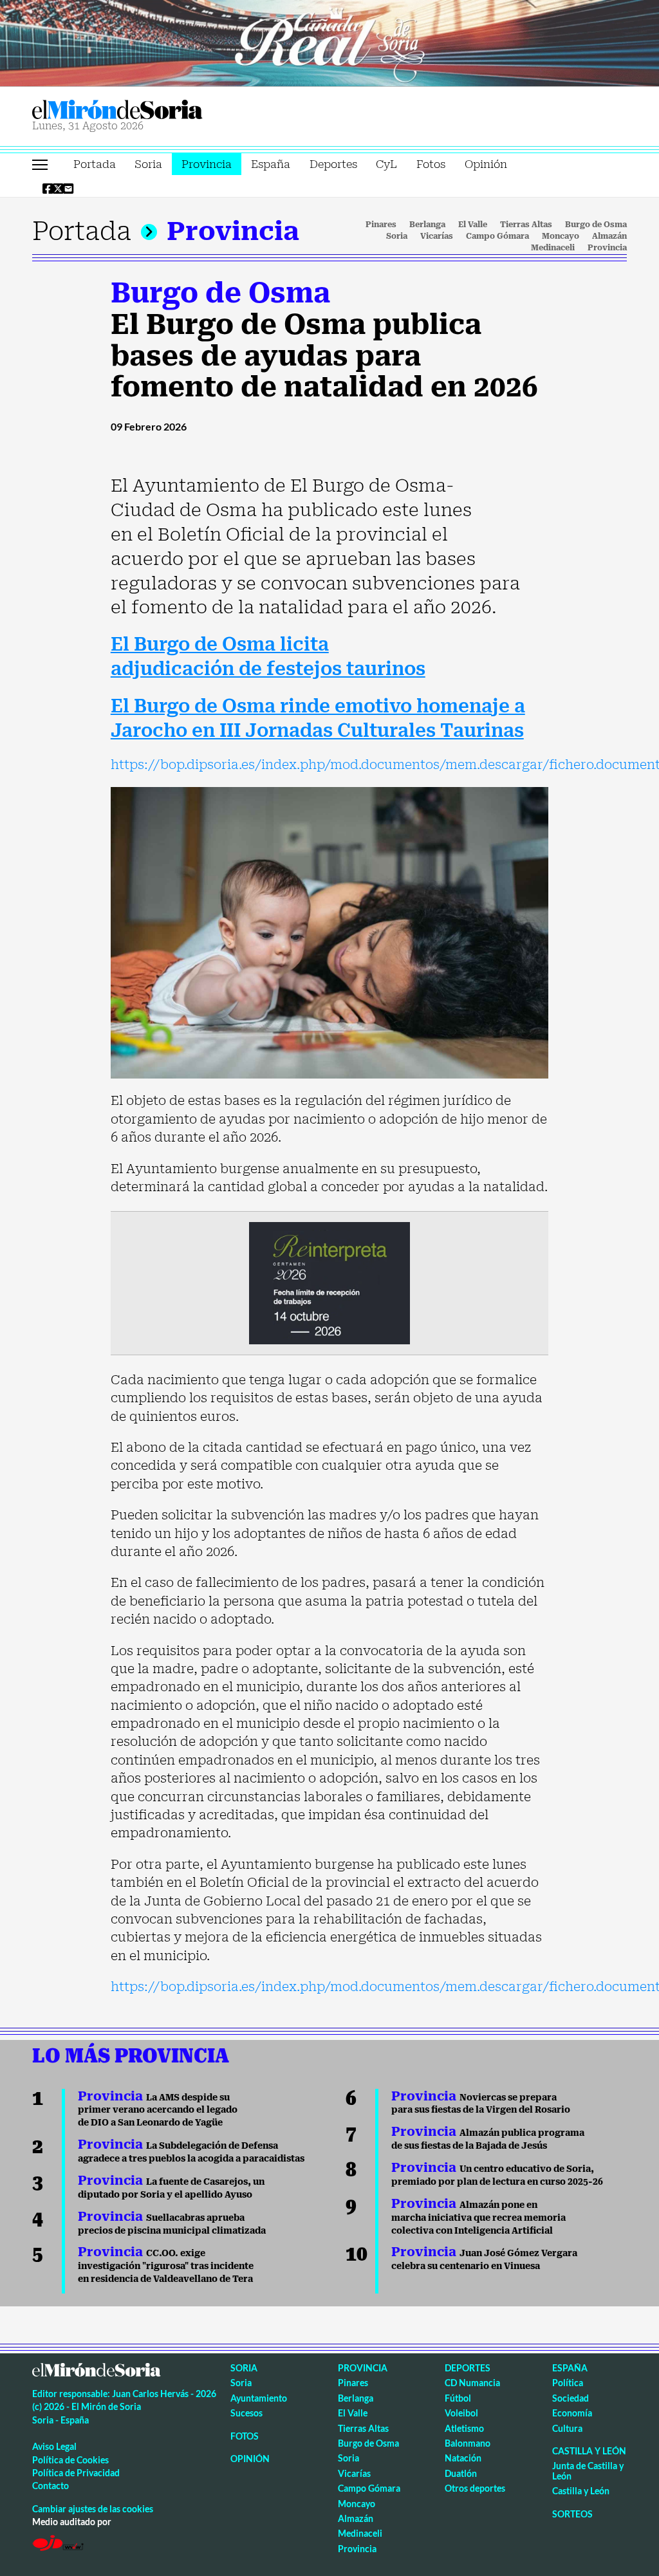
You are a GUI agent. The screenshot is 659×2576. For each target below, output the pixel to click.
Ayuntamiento (259, 2398)
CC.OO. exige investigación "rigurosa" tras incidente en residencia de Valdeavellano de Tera (166, 2266)
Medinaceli (553, 248)
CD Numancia (472, 2383)
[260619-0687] (329, 1282)
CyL (386, 164)
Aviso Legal (54, 2446)
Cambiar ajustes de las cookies (93, 2509)
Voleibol (461, 2413)
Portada (95, 164)
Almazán (609, 236)
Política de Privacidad (76, 2473)
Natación (463, 2458)
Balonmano (468, 2443)
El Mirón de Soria (162, 110)
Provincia (207, 164)
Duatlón (461, 2473)
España (271, 164)
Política (568, 2383)
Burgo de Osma (596, 225)
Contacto (51, 2486)
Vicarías (437, 236)
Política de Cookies (70, 2460)
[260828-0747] (329, 42)
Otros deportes (475, 2488)
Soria (148, 164)
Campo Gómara (497, 236)
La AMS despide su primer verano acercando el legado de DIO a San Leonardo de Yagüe (158, 2110)
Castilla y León (589, 2451)
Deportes (333, 164)
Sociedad (571, 2398)
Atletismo (464, 2428)
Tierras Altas (526, 225)
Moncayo (561, 236)
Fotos (431, 164)
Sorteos (572, 2514)
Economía (572, 2413)
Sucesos (246, 2413)
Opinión (486, 164)
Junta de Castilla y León (588, 2470)
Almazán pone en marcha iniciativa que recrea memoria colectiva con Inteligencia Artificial (478, 2218)
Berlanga (427, 225)
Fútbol (458, 2398)
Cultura (567, 2428)
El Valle (473, 225)
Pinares (381, 225)
